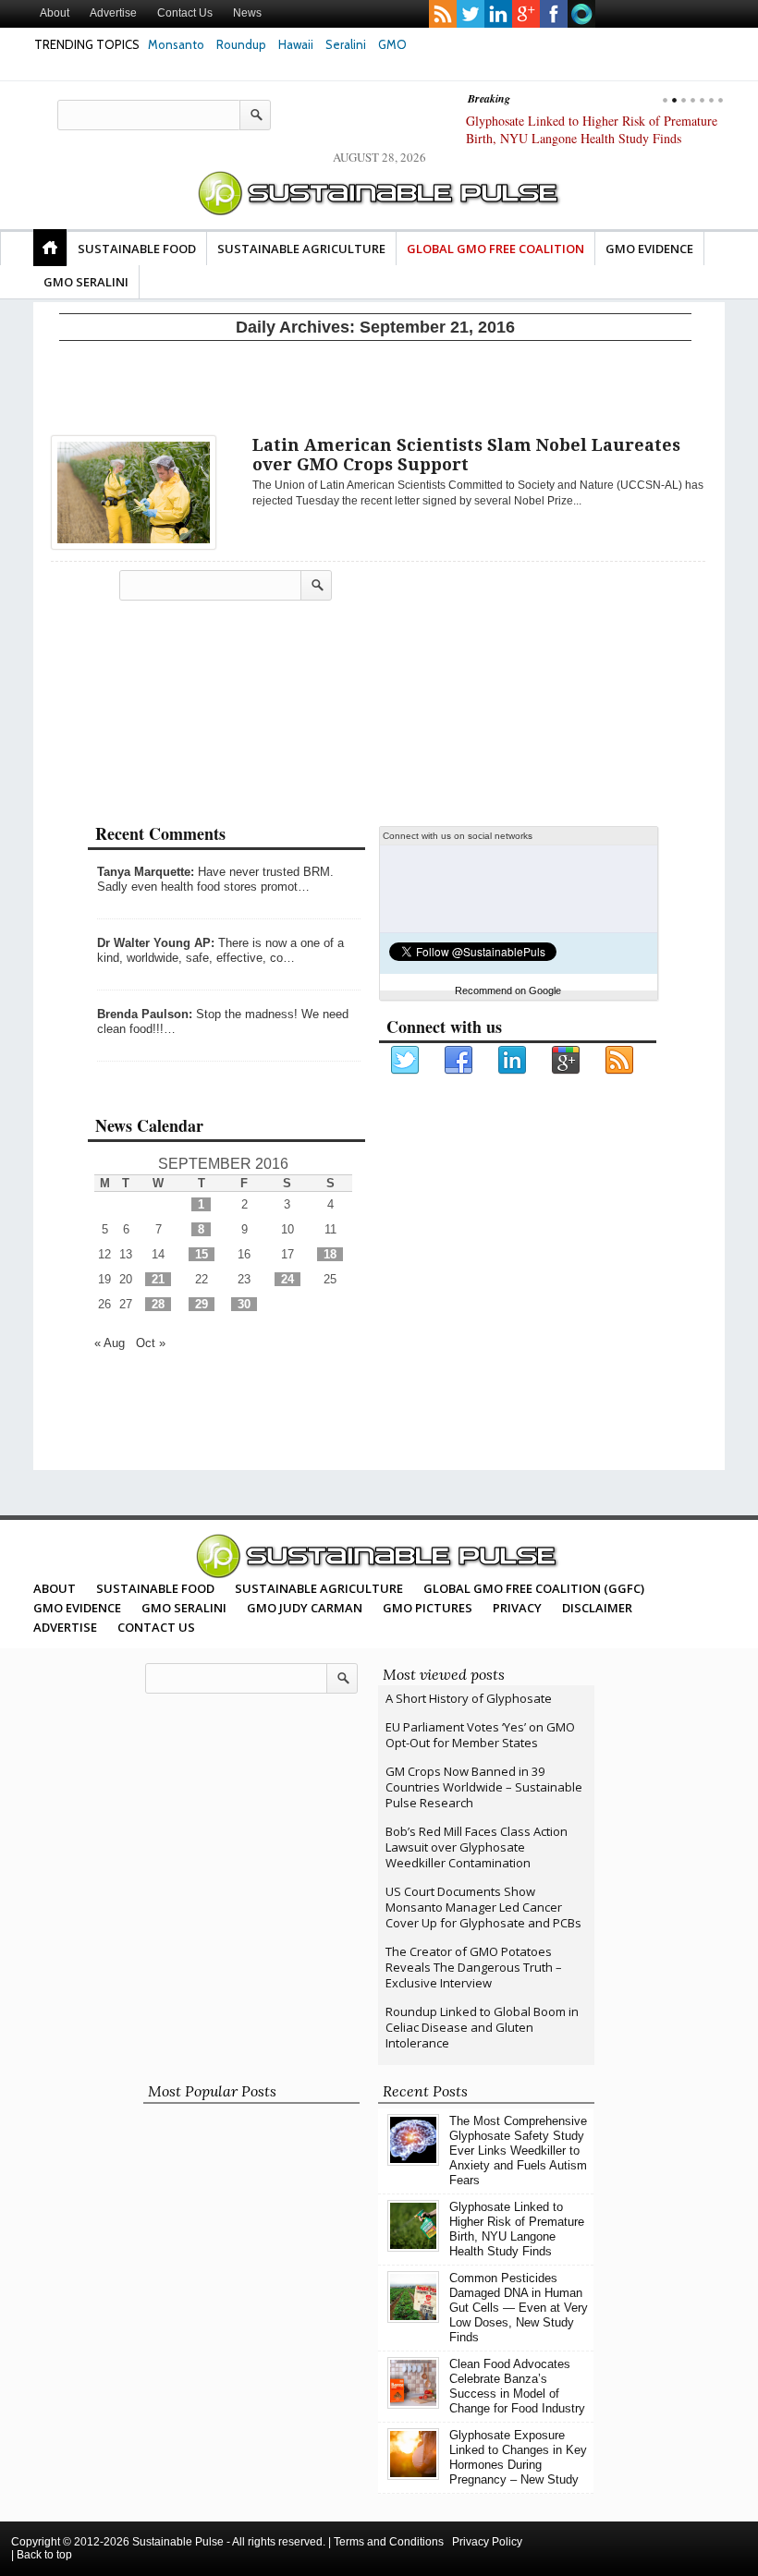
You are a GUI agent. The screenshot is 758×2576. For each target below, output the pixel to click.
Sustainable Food (137, 249)
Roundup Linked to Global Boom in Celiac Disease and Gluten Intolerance (482, 2027)
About (55, 13)
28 (158, 1304)
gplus (526, 14)
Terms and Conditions (389, 2542)
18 (330, 1254)
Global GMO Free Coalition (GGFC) (534, 1588)
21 (158, 1279)
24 (287, 1279)
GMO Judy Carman (305, 1608)
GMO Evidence (649, 249)
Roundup (241, 44)
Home (50, 248)
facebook (554, 14)
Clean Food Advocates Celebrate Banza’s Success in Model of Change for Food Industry (517, 2386)
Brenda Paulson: (145, 1014)
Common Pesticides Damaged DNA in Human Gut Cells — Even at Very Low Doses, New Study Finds (587, 138)
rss (443, 14)
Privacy (517, 1608)
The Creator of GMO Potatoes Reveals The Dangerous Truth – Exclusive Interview (474, 1967)
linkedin (498, 14)
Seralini (346, 44)
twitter (471, 14)
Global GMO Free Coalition (495, 249)
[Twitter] (406, 1061)
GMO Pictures (428, 1608)
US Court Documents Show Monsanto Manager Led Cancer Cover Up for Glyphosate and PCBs (483, 1907)
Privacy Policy (487, 2542)
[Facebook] (459, 1061)
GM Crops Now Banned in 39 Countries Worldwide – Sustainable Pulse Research (484, 1787)
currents (581, 14)
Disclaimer (597, 1608)
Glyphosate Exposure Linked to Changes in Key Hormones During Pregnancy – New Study (518, 2457)
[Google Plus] (567, 1061)
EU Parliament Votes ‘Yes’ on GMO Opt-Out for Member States (480, 1735)
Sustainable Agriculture (301, 249)
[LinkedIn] (513, 1061)
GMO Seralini (86, 282)
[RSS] (620, 1061)
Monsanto (176, 44)
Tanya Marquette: (146, 872)
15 (202, 1254)
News (247, 13)
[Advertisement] (375, 384)
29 (202, 1304)
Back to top (44, 2555)
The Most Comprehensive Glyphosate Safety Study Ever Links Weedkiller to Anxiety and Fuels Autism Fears (518, 2151)
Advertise (113, 13)
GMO (392, 44)
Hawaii (296, 44)
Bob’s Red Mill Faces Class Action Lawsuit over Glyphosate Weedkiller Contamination (477, 1847)
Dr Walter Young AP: (156, 943)
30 (244, 1304)
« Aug (110, 1343)
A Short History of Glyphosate (469, 1698)
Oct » (151, 1343)
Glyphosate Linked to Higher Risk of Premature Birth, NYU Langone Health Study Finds (517, 2229)
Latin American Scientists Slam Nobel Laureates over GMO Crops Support (466, 455)
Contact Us (185, 13)
